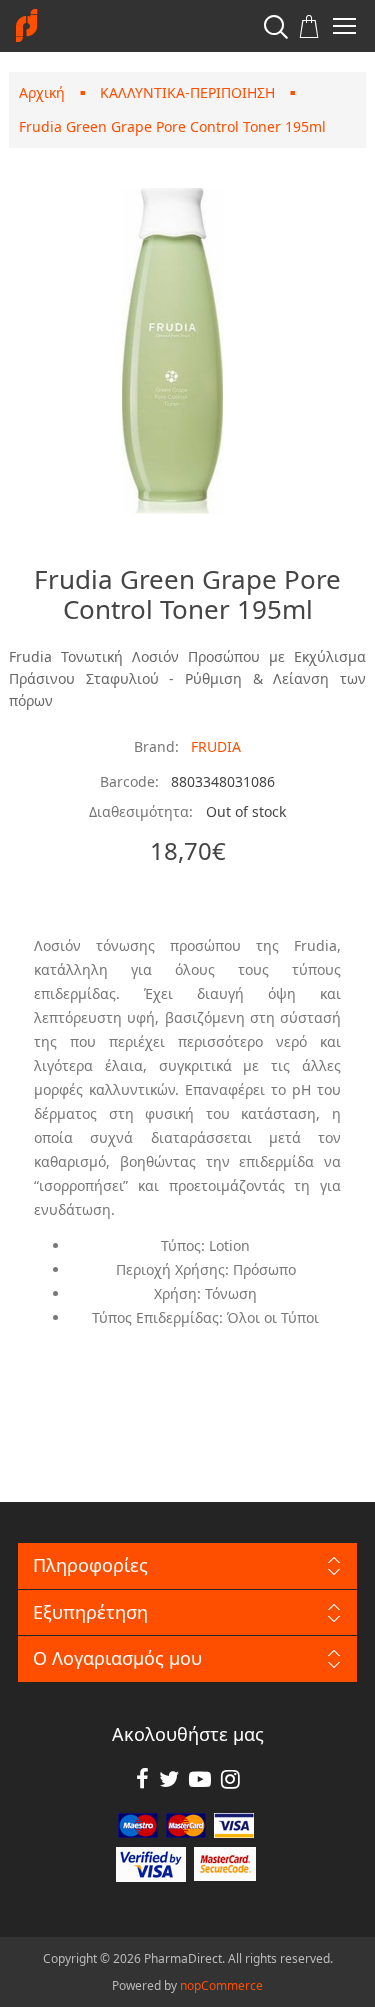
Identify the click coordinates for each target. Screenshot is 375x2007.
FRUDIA (216, 746)
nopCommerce (221, 1985)
